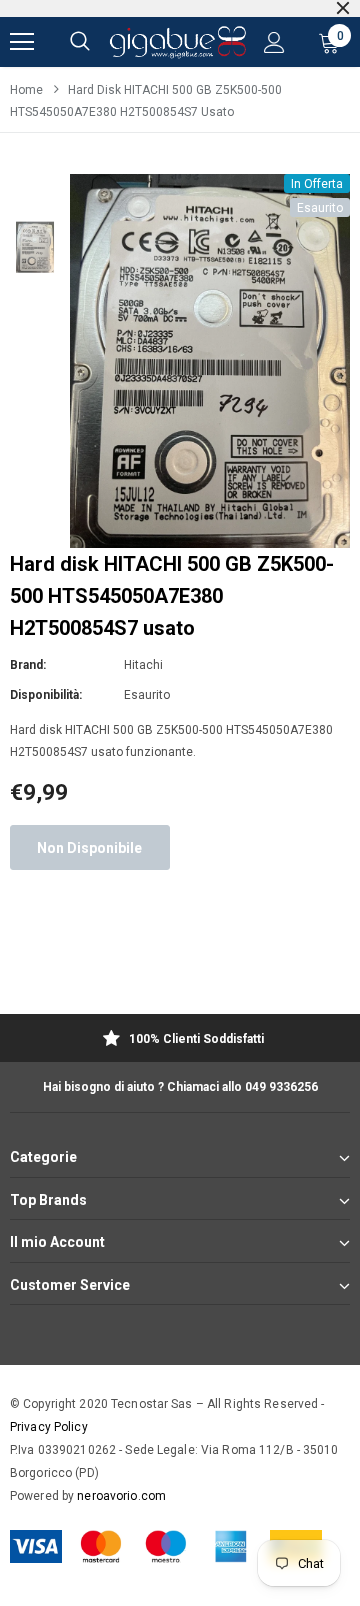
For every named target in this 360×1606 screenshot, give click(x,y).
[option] (210, 360)
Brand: (28, 665)
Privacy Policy (49, 1427)
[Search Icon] (80, 42)
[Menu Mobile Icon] (22, 42)
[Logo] (177, 42)
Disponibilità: (46, 695)
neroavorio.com (121, 1496)
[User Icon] (274, 42)
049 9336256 (281, 1087)
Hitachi (143, 665)
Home (26, 90)
